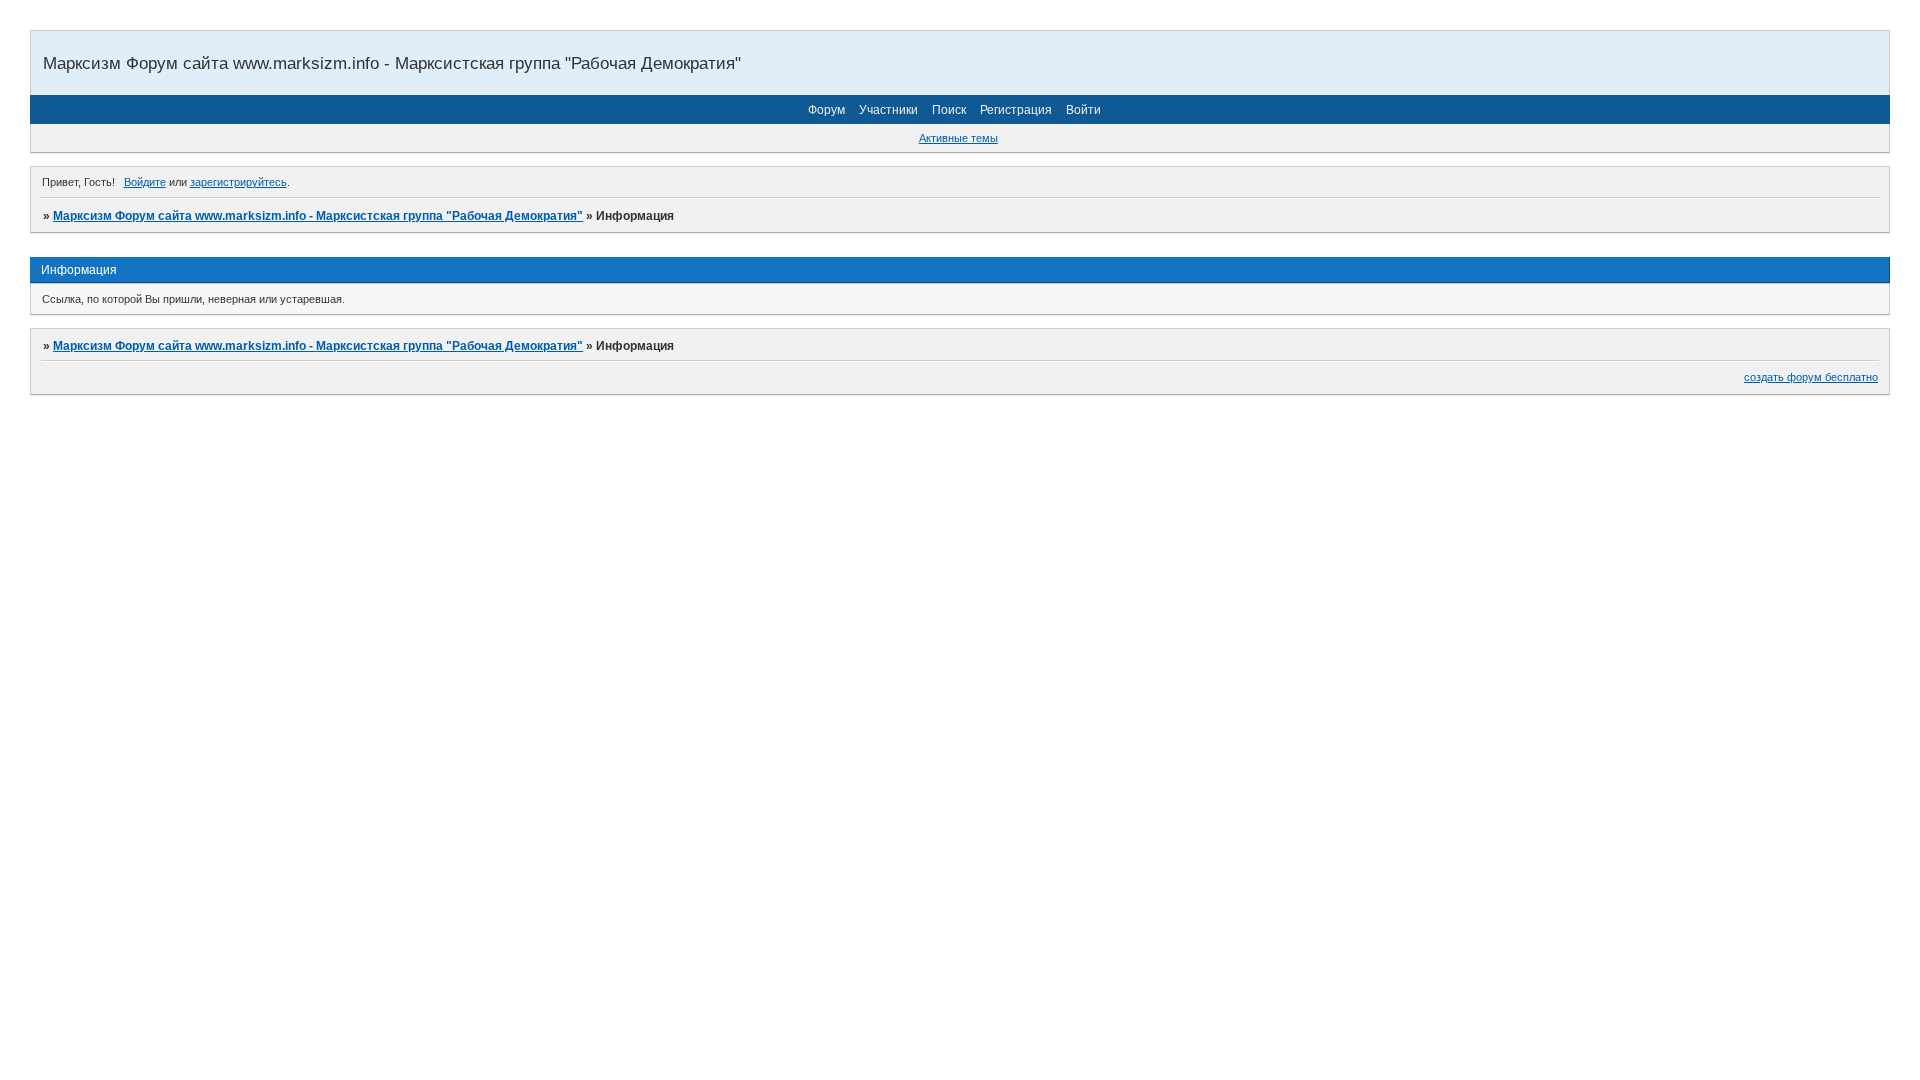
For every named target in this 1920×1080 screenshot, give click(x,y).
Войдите (145, 182)
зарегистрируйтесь (238, 182)
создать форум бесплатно (1811, 377)
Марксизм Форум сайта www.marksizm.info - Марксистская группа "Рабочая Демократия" (318, 216)
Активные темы (958, 138)
